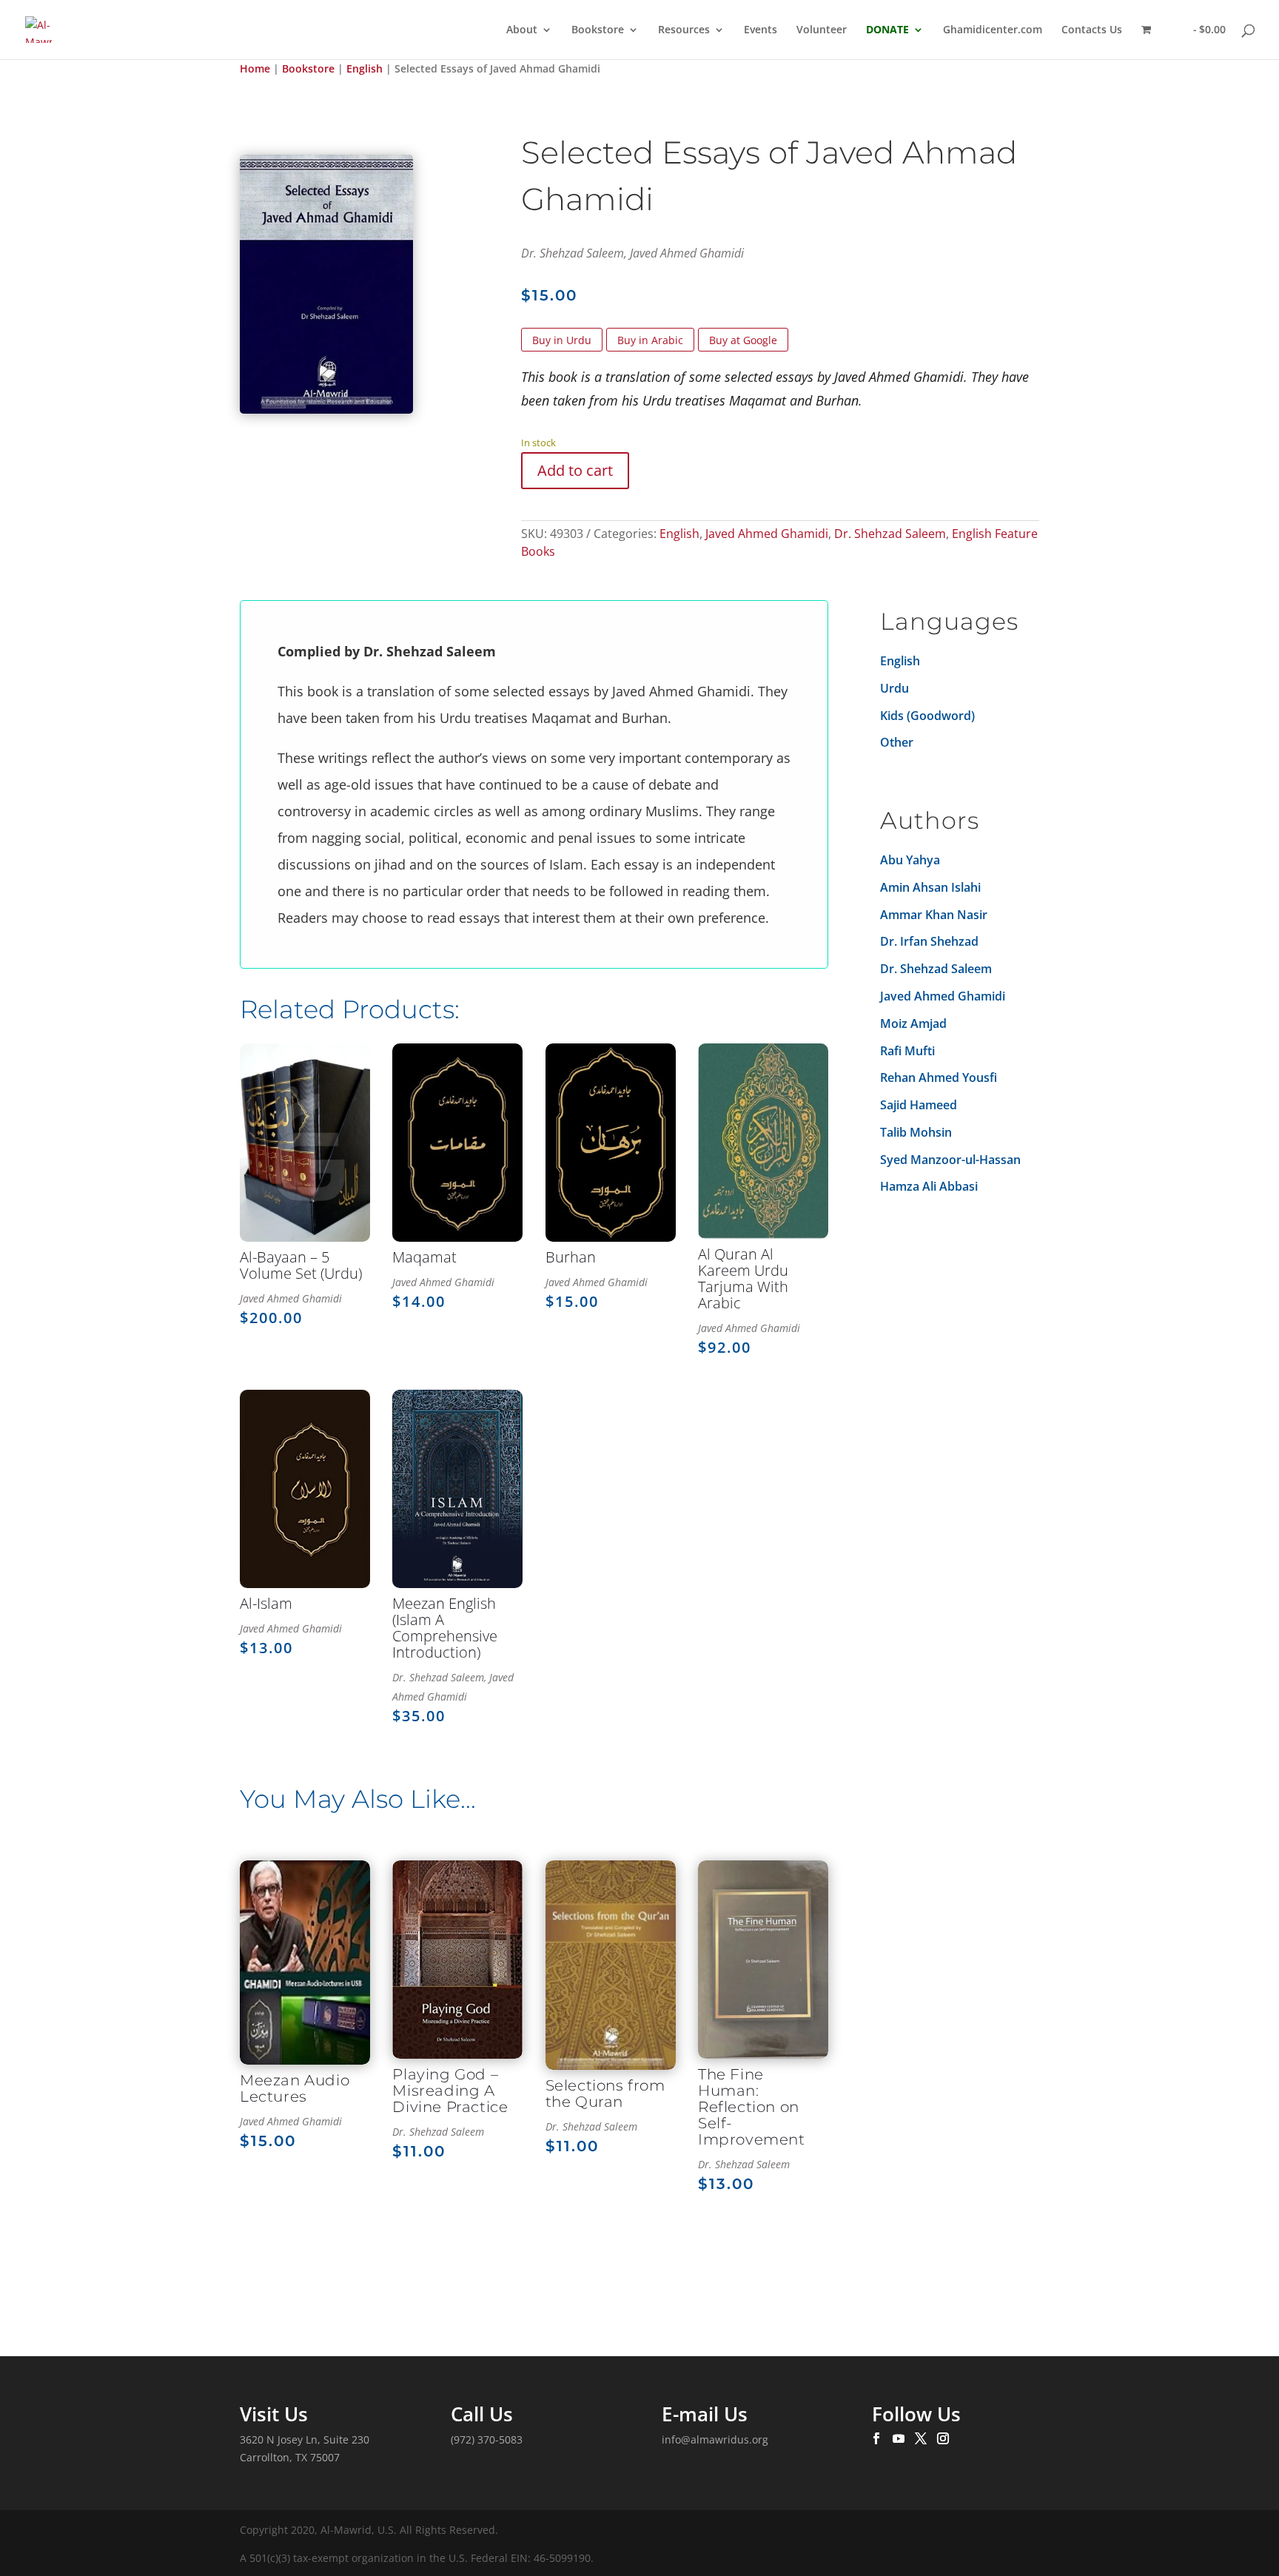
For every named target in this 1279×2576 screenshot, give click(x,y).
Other (897, 742)
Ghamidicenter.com (993, 30)
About (522, 30)
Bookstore (598, 30)
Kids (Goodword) (927, 716)
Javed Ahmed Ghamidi (767, 534)
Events (761, 30)
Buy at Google (743, 340)
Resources (684, 30)
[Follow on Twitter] (921, 2439)
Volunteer (822, 30)
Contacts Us (1092, 30)
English (365, 68)
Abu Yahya (910, 860)
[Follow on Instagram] (943, 2439)
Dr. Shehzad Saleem (890, 534)
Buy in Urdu (562, 340)
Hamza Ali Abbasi (929, 1186)
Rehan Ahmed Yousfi (939, 1077)
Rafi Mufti (907, 1051)
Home (255, 68)
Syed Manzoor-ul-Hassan (950, 1160)
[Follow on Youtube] (899, 2439)
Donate (887, 30)
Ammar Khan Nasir (934, 915)
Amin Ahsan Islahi (930, 887)
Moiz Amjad (913, 1023)
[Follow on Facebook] (876, 2439)
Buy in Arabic (650, 340)
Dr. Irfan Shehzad (929, 941)
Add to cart (575, 470)
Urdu (894, 688)
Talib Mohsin (916, 1132)
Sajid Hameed (919, 1105)
